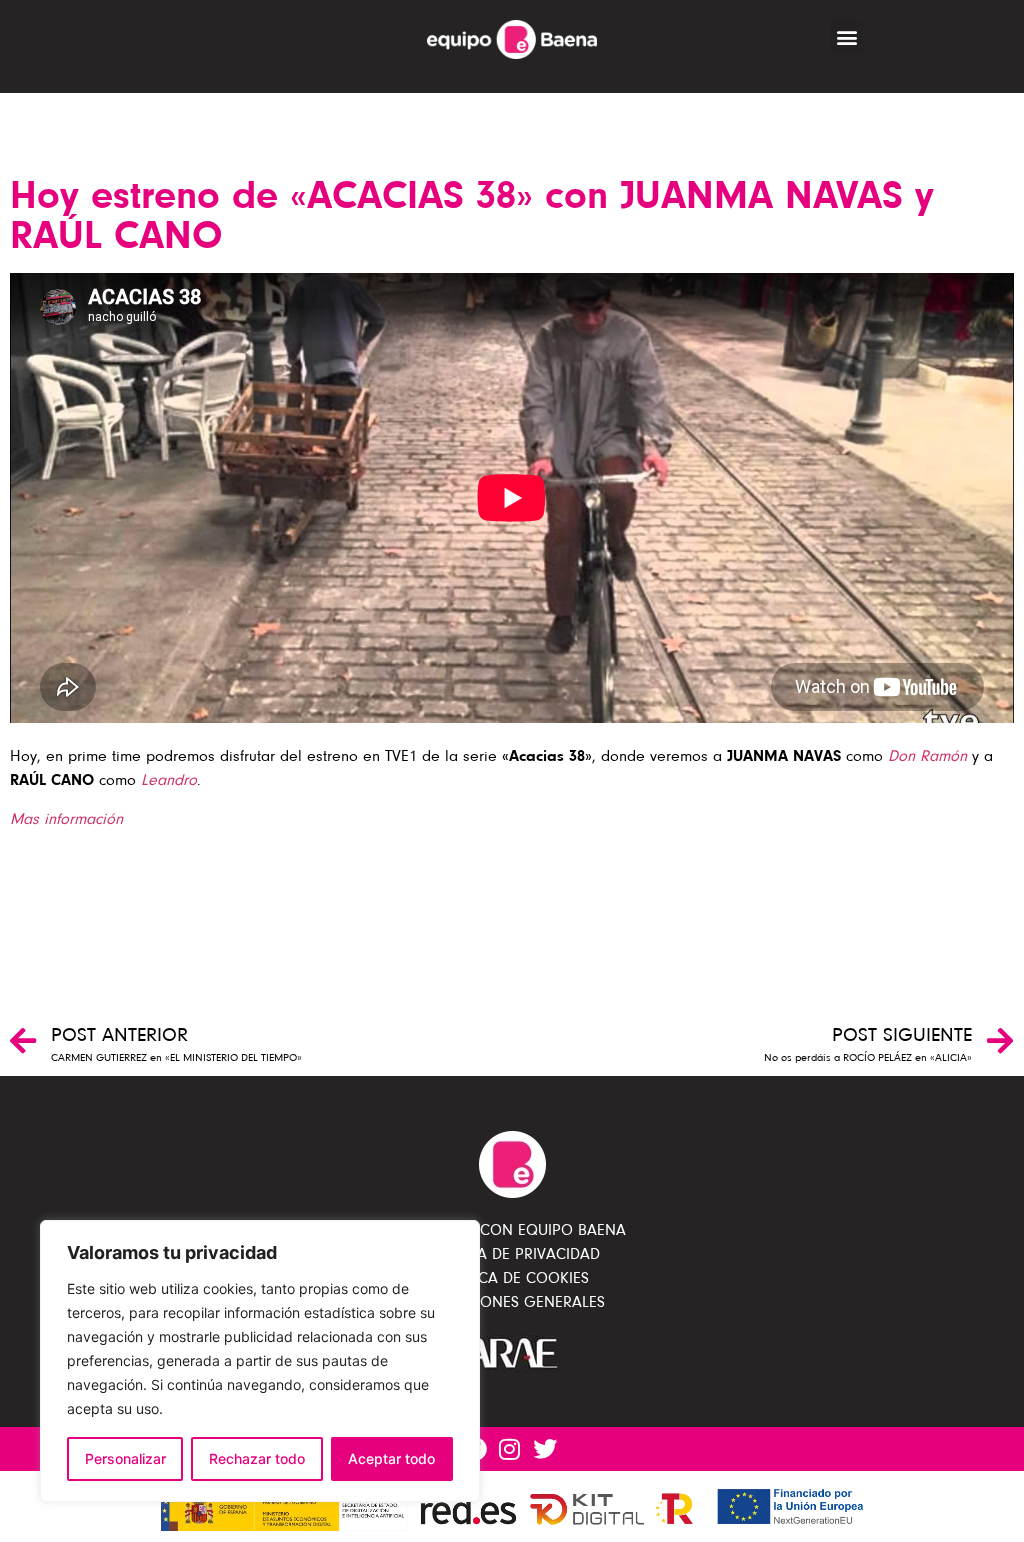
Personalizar (125, 1458)
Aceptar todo (391, 1458)
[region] (260, 1361)
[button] (846, 36)
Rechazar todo (257, 1458)
